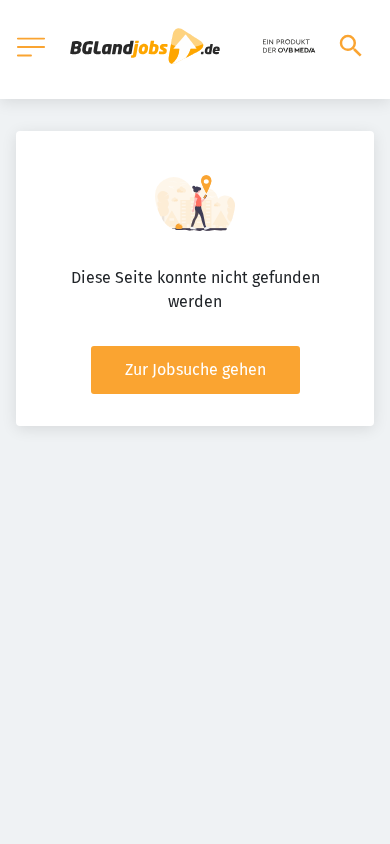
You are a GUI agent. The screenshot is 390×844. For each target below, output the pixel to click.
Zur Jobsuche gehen (195, 369)
